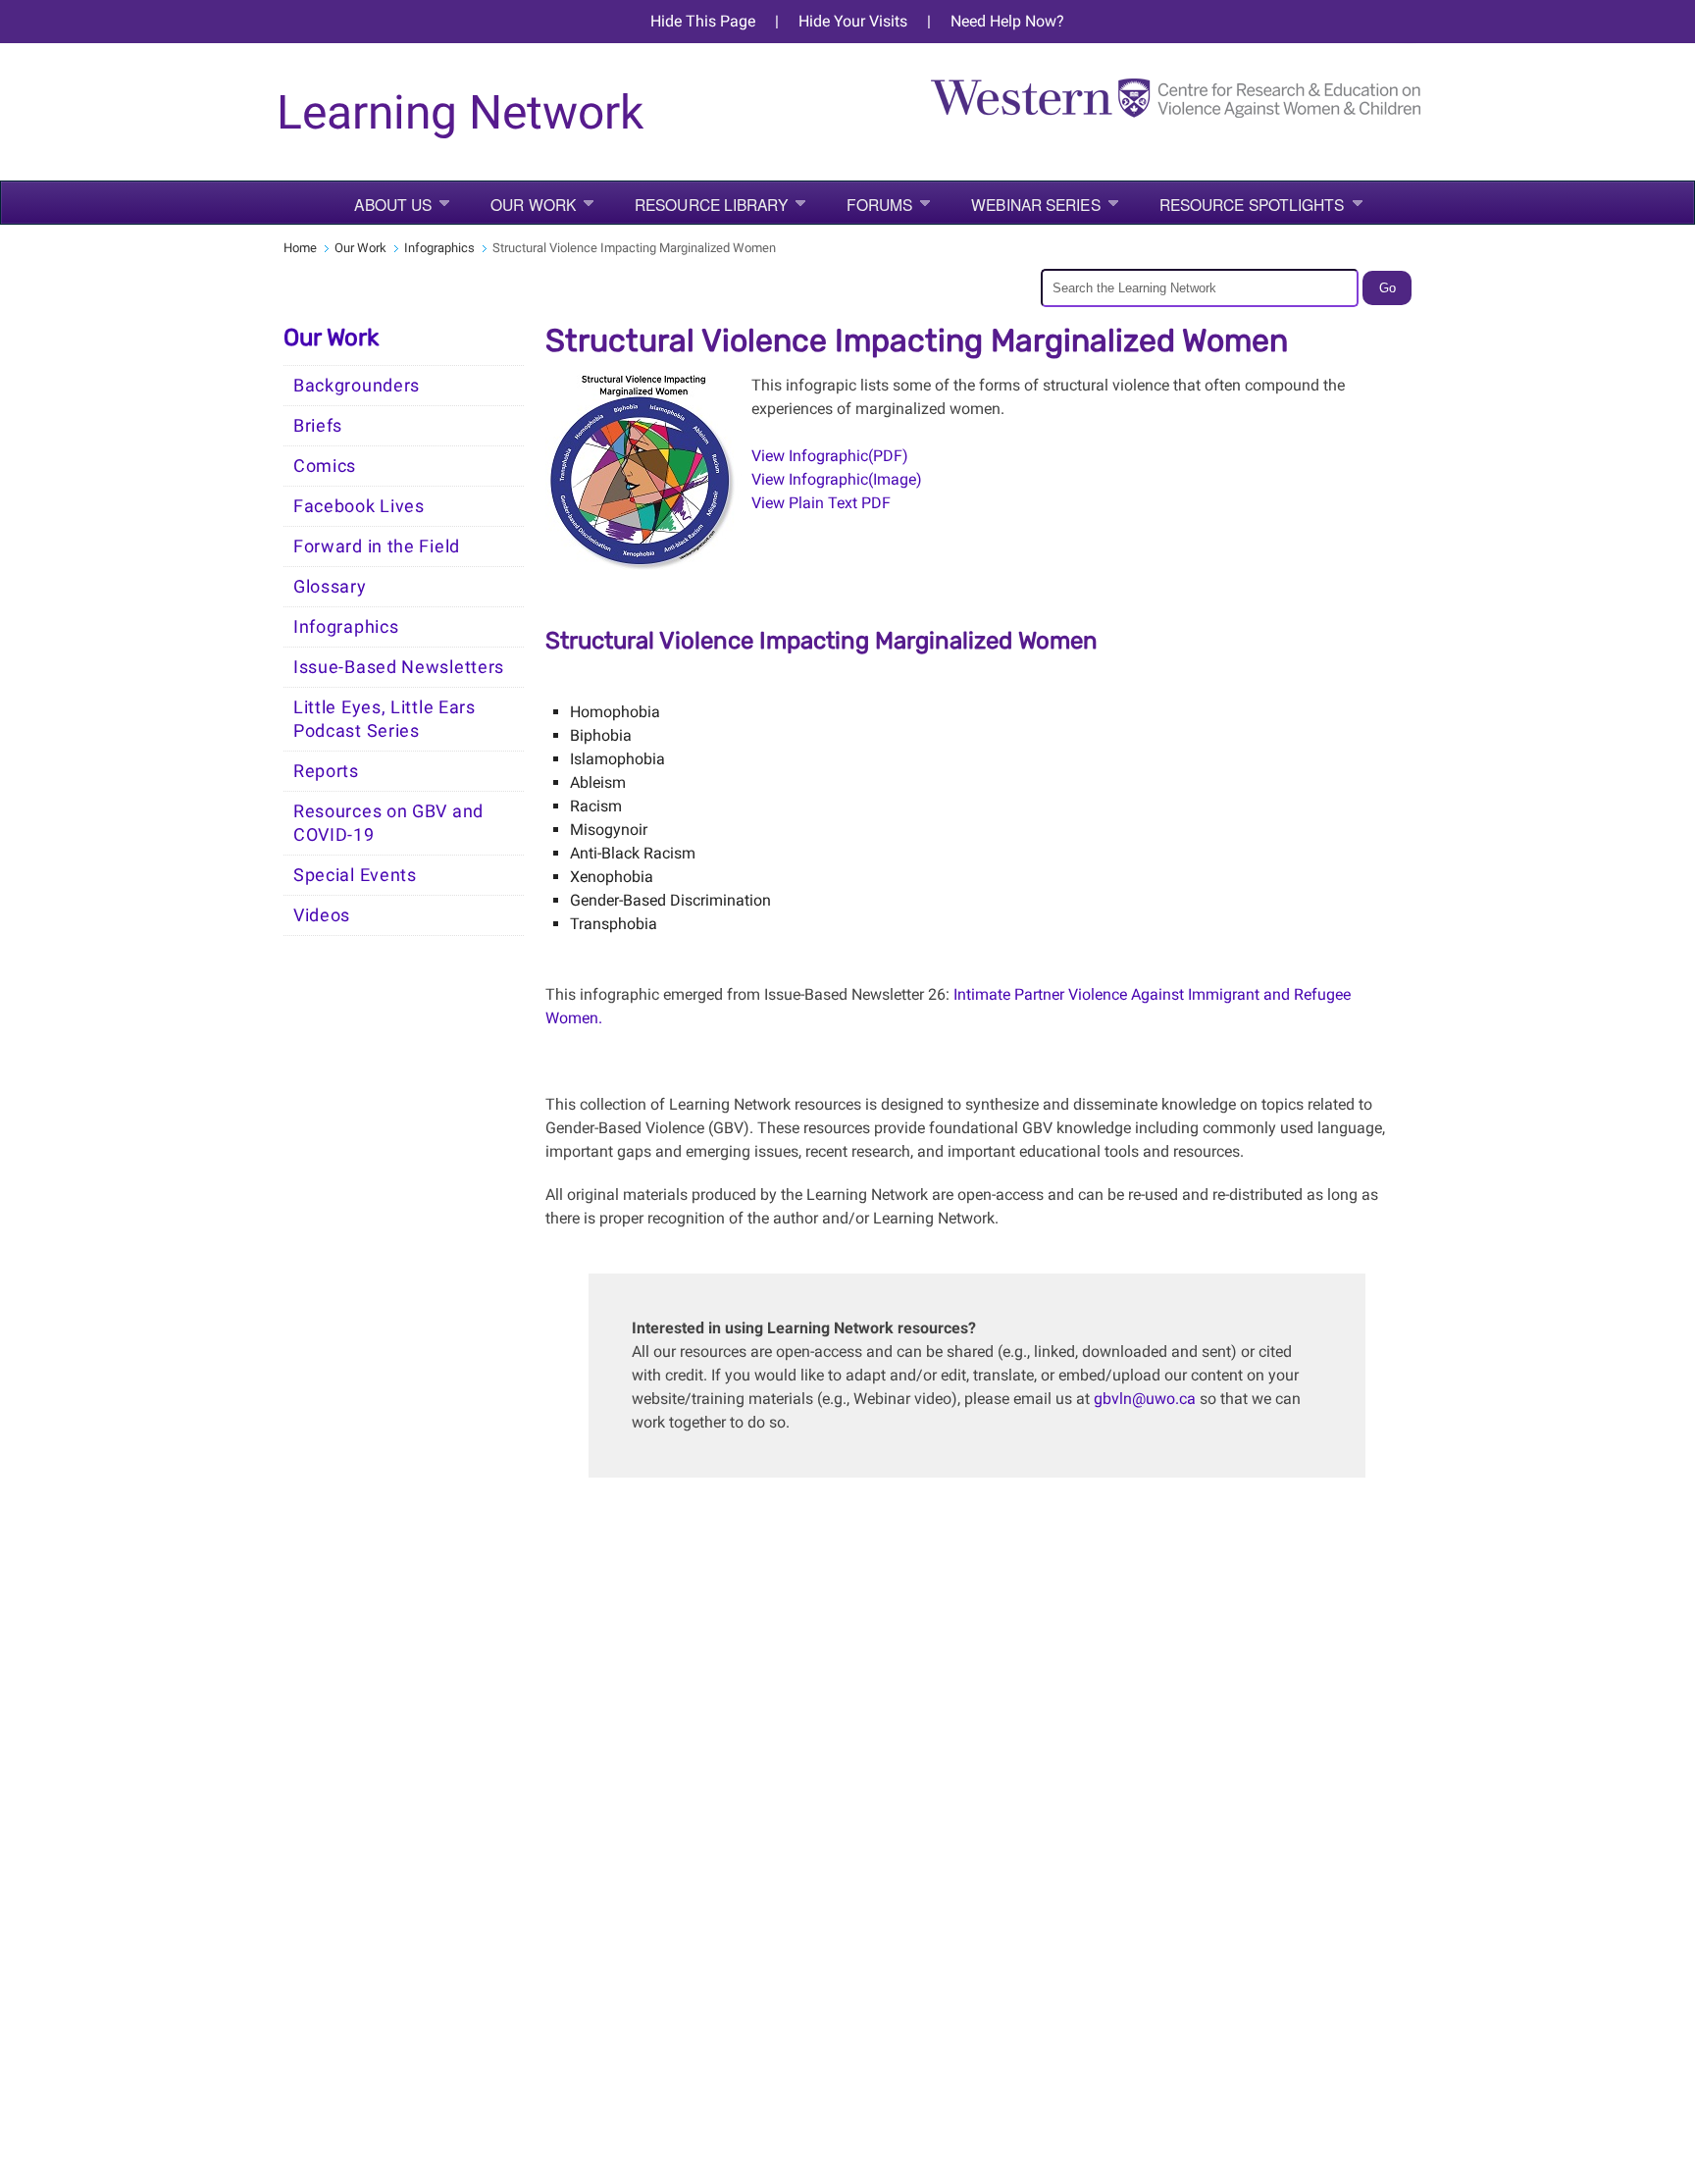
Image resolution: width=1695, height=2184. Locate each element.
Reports (326, 771)
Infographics (439, 248)
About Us (393, 204)
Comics (325, 466)
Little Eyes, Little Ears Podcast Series (385, 719)
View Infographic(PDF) (830, 456)
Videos (322, 915)
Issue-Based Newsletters (399, 667)
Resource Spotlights (1252, 204)
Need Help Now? (1007, 21)
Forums (880, 204)
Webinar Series (1035, 204)
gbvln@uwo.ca (1145, 1399)
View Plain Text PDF (823, 503)
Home (300, 248)
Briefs (318, 426)
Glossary (330, 587)
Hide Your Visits (853, 21)
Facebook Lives (359, 506)
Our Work (533, 204)
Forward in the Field (377, 546)
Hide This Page (703, 21)
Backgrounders (357, 386)
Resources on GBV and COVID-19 (388, 823)
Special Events (355, 875)
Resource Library (711, 204)
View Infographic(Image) (837, 479)
